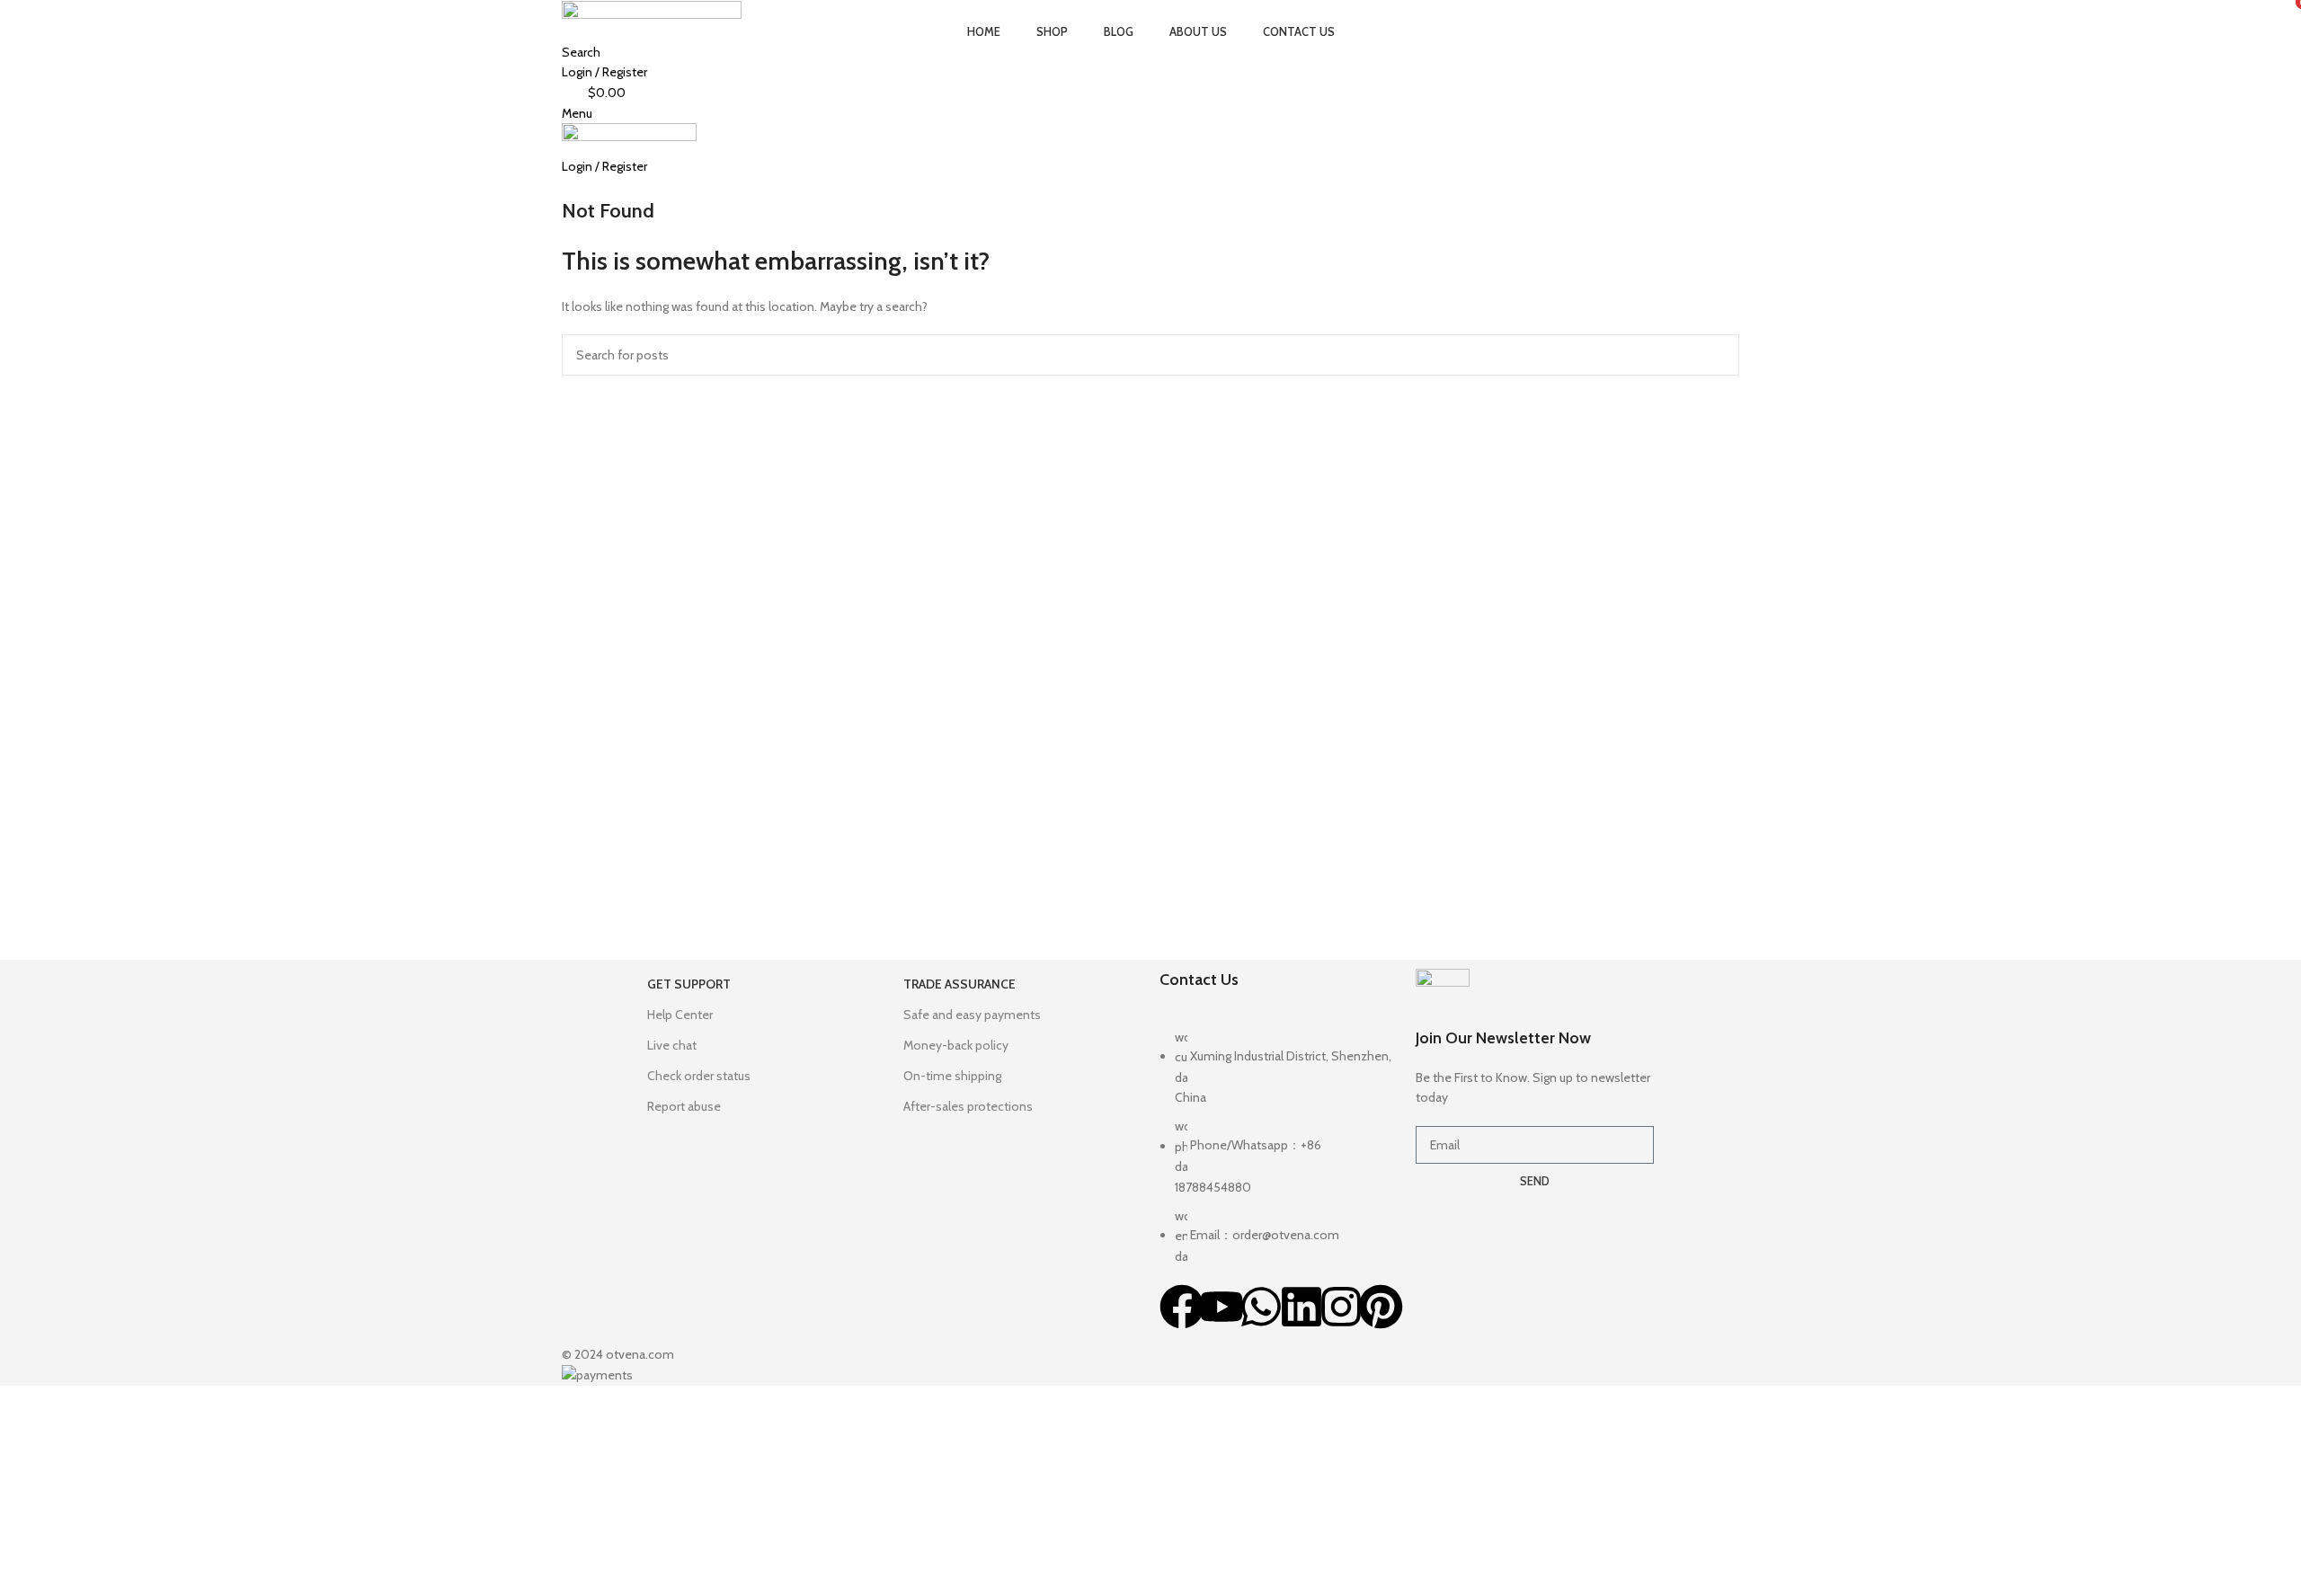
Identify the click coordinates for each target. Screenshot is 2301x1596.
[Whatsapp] (1261, 1307)
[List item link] (1279, 1156)
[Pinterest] (1381, 1307)
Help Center (680, 1015)
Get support (689, 984)
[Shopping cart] (567, 186)
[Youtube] (1222, 1307)
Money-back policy (956, 1045)
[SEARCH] (1719, 355)
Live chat (672, 1045)
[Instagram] (1341, 1307)
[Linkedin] (1302, 1307)
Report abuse (684, 1106)
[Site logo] (652, 10)
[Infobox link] (1535, 1038)
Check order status (699, 1076)
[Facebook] (1182, 1307)
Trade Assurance (959, 984)
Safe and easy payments (972, 1015)
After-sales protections (968, 1106)
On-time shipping (952, 1076)
